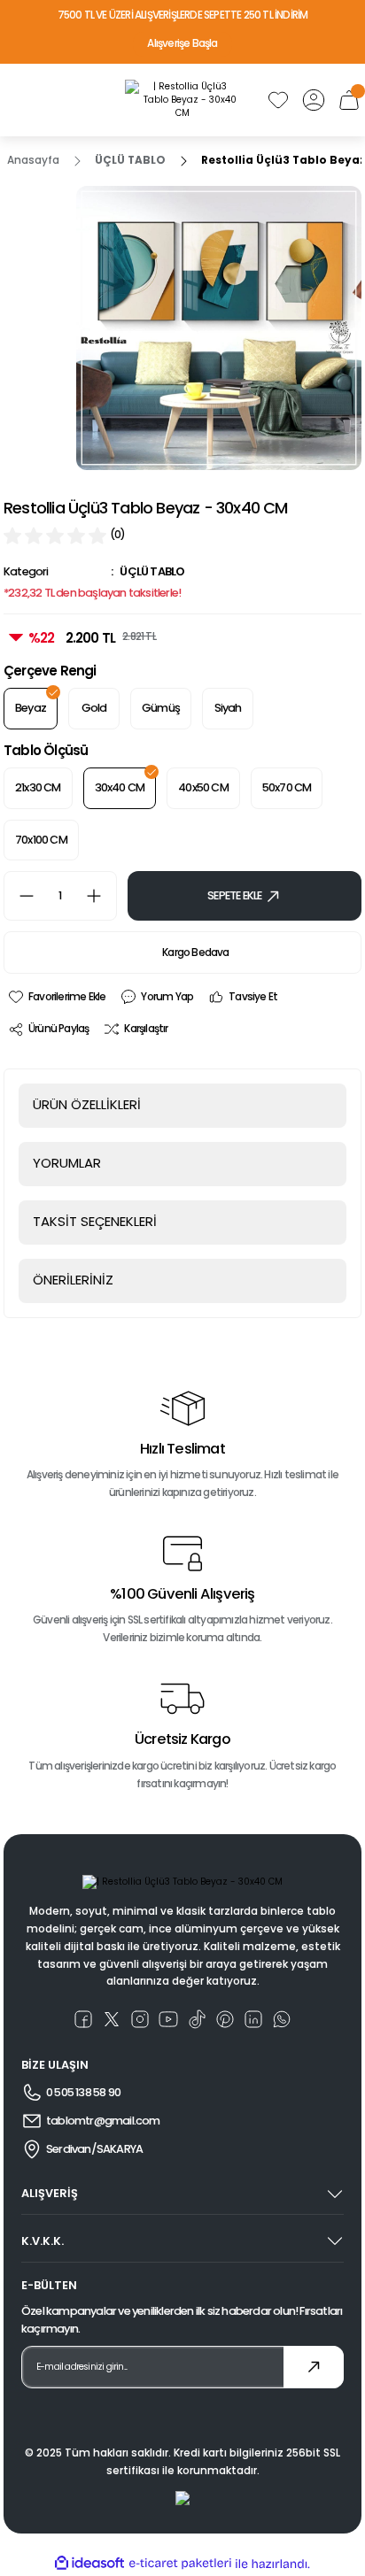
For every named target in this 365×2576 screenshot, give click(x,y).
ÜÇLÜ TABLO (152, 571)
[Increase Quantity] (101, 896)
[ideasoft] (89, 2564)
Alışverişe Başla (182, 43)
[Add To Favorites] (56, 997)
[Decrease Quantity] (19, 896)
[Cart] (349, 100)
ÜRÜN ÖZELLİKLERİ (87, 1104)
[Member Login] (314, 100)
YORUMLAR (67, 1163)
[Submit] (314, 2367)
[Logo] (182, 100)
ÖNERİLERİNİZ (73, 1280)
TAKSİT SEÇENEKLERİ (95, 1221)
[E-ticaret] (180, 2563)
